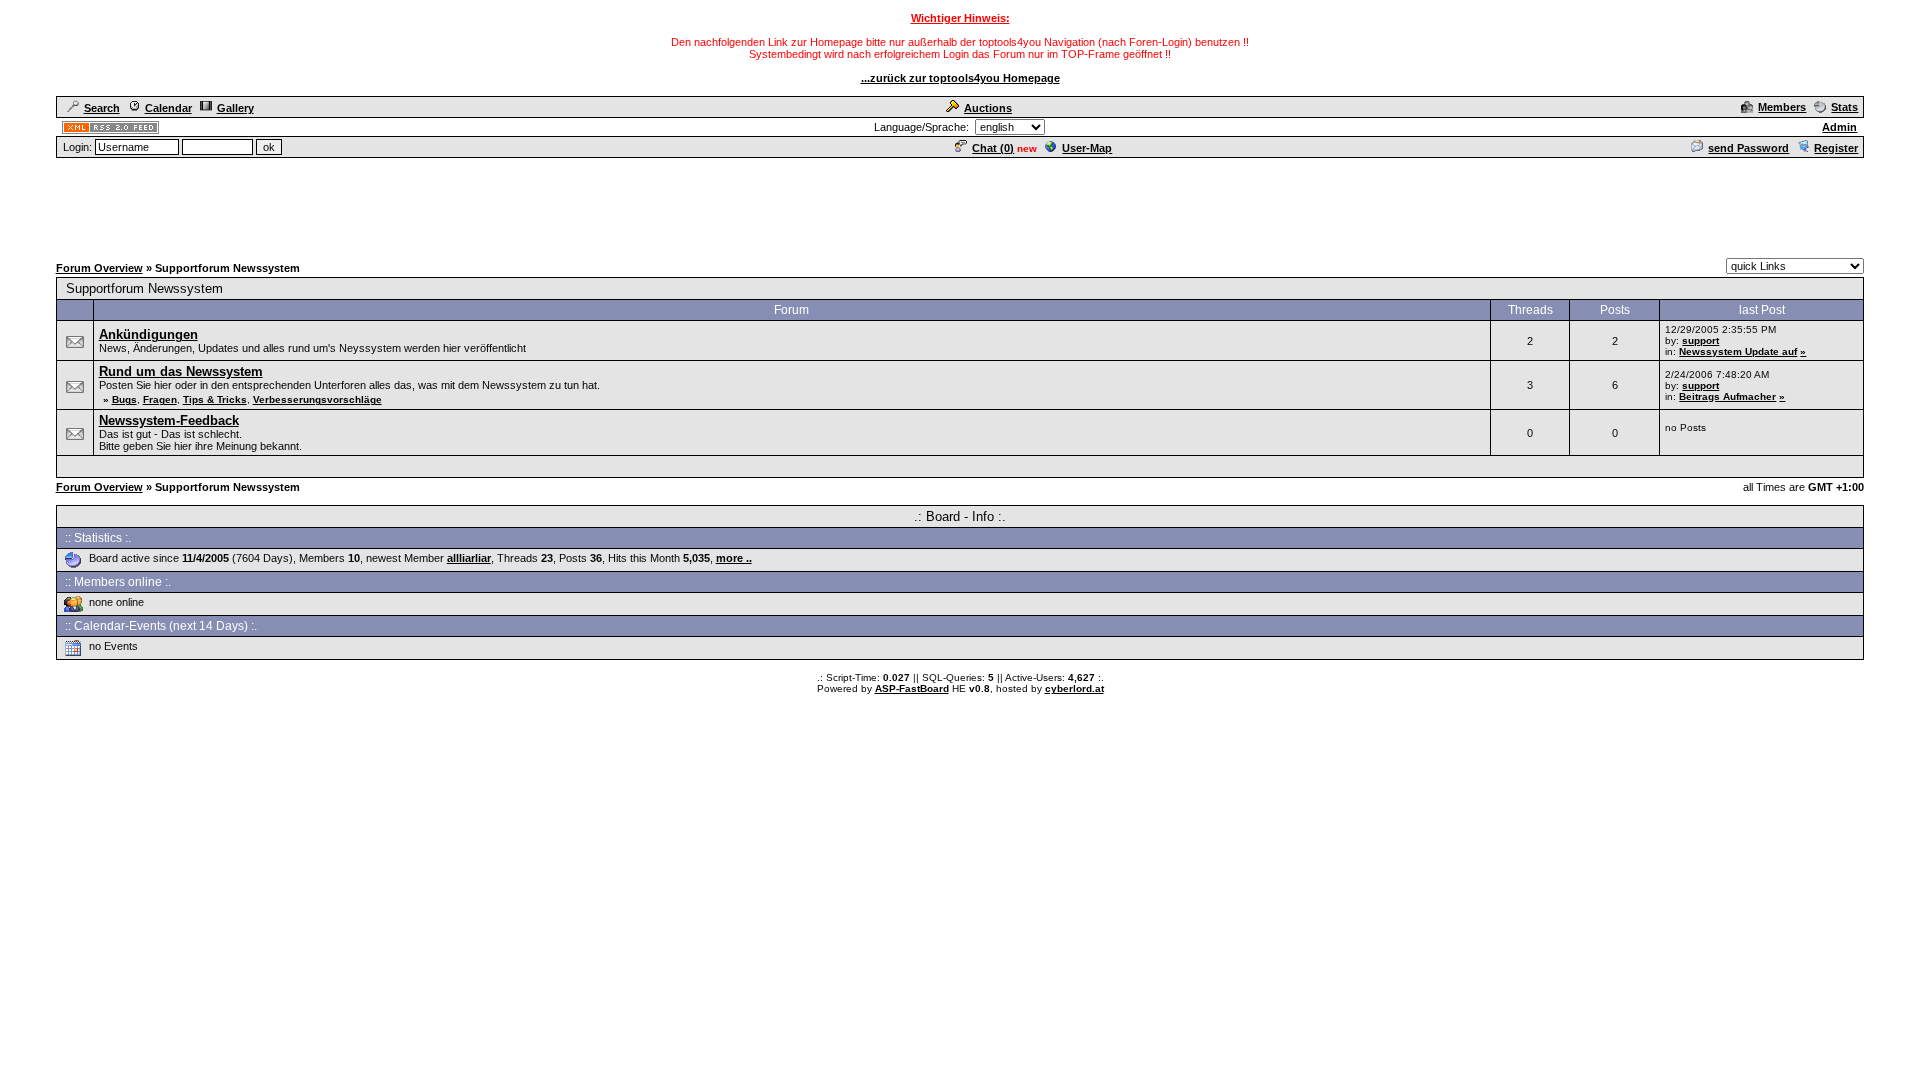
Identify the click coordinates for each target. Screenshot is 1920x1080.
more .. (734, 558)
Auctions (988, 108)
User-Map (1087, 148)
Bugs (124, 399)
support (1700, 340)
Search (102, 108)
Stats (1844, 107)
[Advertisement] (960, 205)
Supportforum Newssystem (144, 288)
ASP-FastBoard (912, 688)
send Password (1748, 148)
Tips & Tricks (215, 399)
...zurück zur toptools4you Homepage (960, 78)
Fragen (160, 399)
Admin (1839, 127)
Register (1836, 148)
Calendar (168, 108)
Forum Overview (99, 268)
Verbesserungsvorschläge (317, 399)
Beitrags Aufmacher (1727, 396)
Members (1782, 107)
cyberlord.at (1074, 688)
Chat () (993, 148)
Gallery (235, 108)
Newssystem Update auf (1738, 351)
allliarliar (469, 558)
